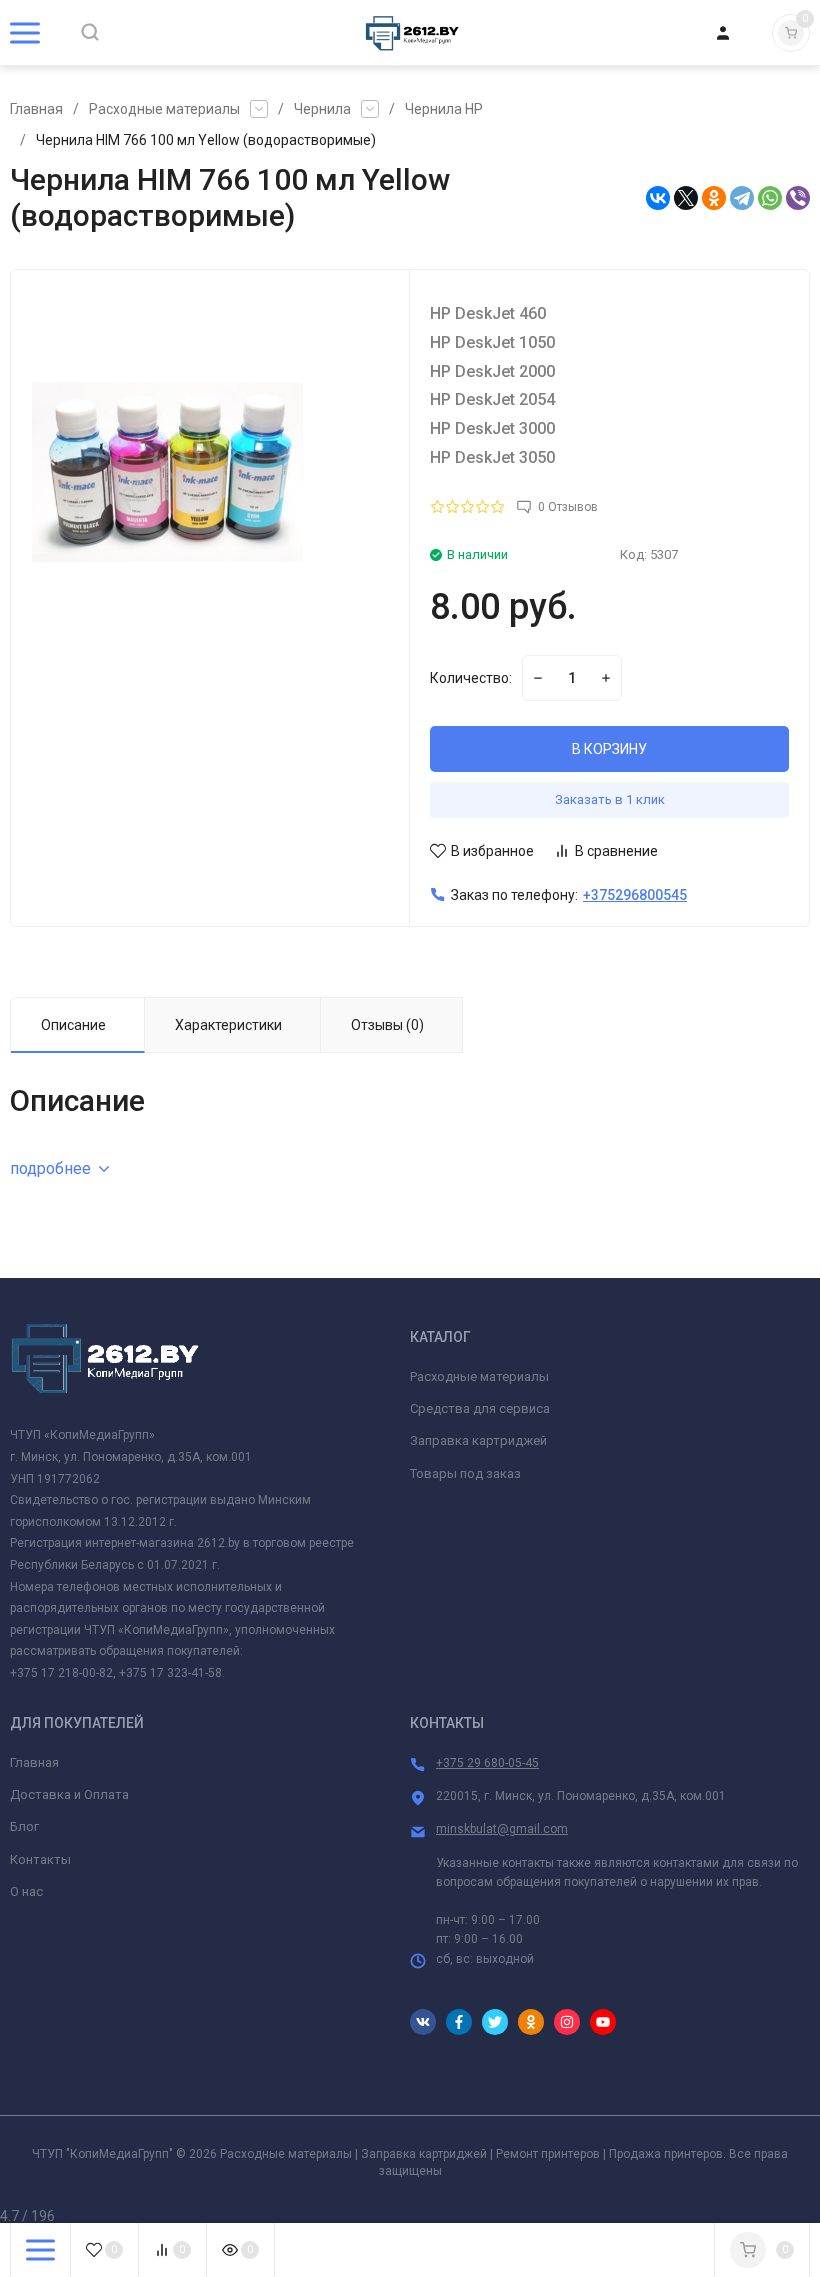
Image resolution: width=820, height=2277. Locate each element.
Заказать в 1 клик (610, 799)
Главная (36, 109)
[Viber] (798, 198)
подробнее (50, 1168)
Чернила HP (444, 109)
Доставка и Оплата (69, 1794)
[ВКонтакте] (658, 198)
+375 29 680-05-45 (487, 1763)
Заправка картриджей (478, 1440)
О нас (26, 1891)
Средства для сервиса (480, 1408)
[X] (686, 198)
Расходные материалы (164, 109)
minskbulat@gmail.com (502, 1829)
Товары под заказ (465, 1473)
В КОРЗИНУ (609, 749)
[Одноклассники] (714, 198)
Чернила (322, 109)
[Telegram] (742, 198)
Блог (24, 1826)
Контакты (40, 1859)
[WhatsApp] (770, 198)
